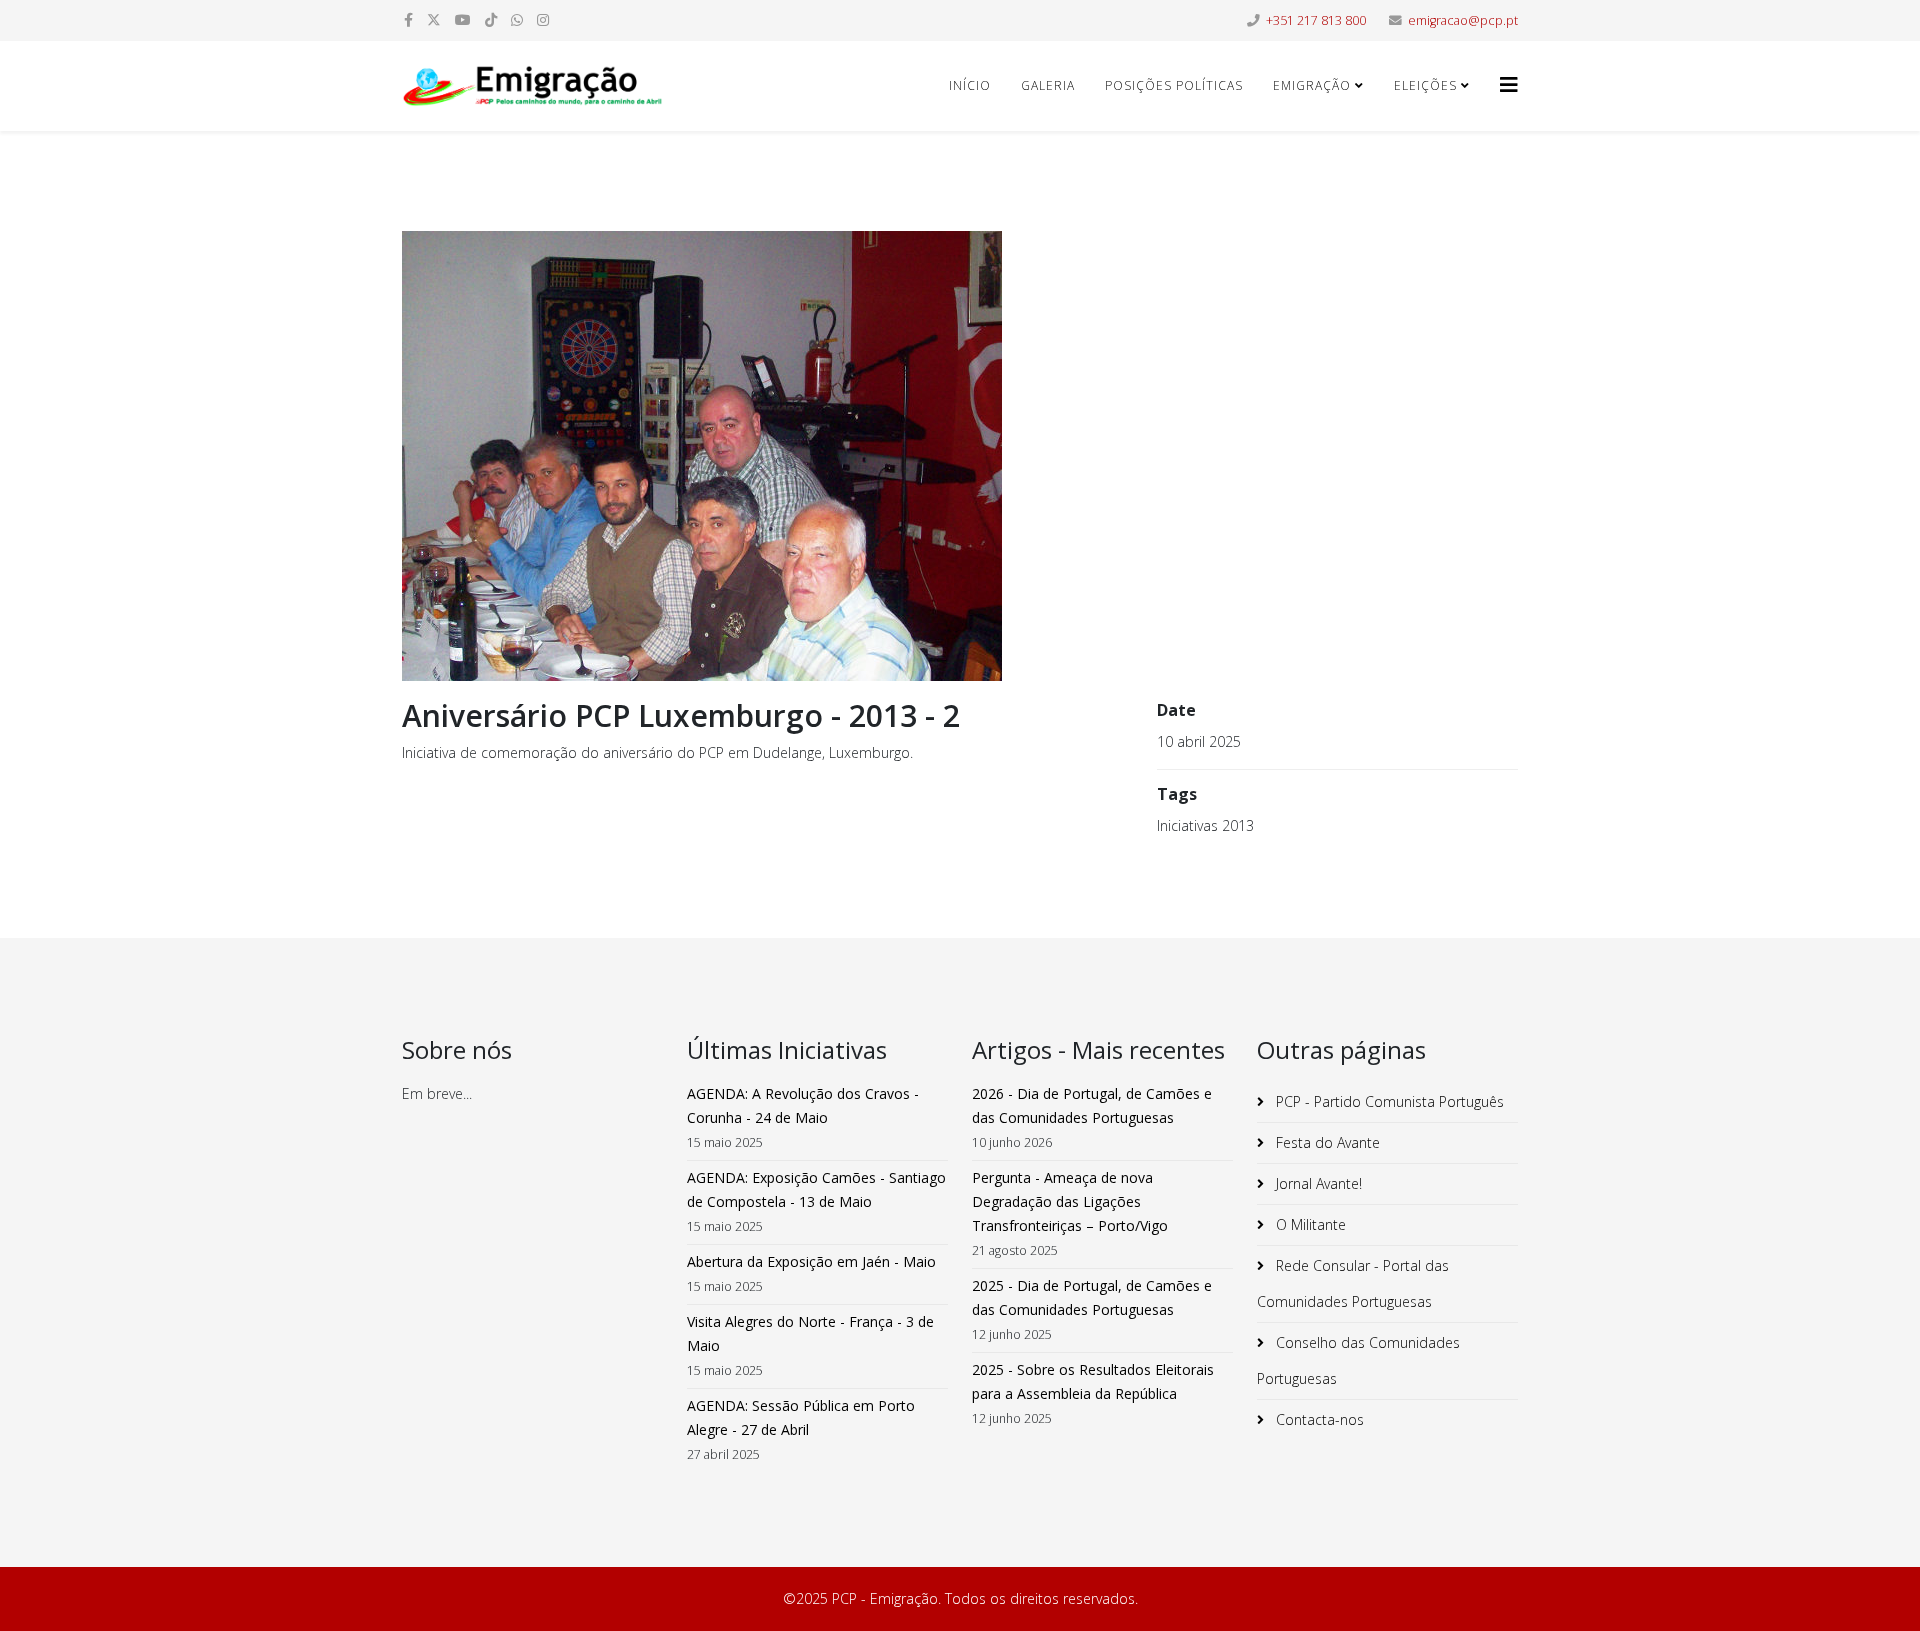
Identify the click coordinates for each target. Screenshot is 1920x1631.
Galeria (1048, 85)
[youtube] (463, 19)
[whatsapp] (517, 19)
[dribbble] (491, 19)
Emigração (1312, 85)
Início (970, 85)
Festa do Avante (1326, 1142)
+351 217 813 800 (1316, 20)
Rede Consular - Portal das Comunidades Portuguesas (1353, 1283)
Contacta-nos (1318, 1419)
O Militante (1309, 1224)
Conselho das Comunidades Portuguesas (1358, 1360)
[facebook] (408, 19)
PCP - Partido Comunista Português (1388, 1101)
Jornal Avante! (1317, 1183)
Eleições (1425, 85)
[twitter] (434, 19)
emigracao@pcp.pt (1463, 20)
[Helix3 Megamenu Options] (1509, 84)
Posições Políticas (1174, 85)
